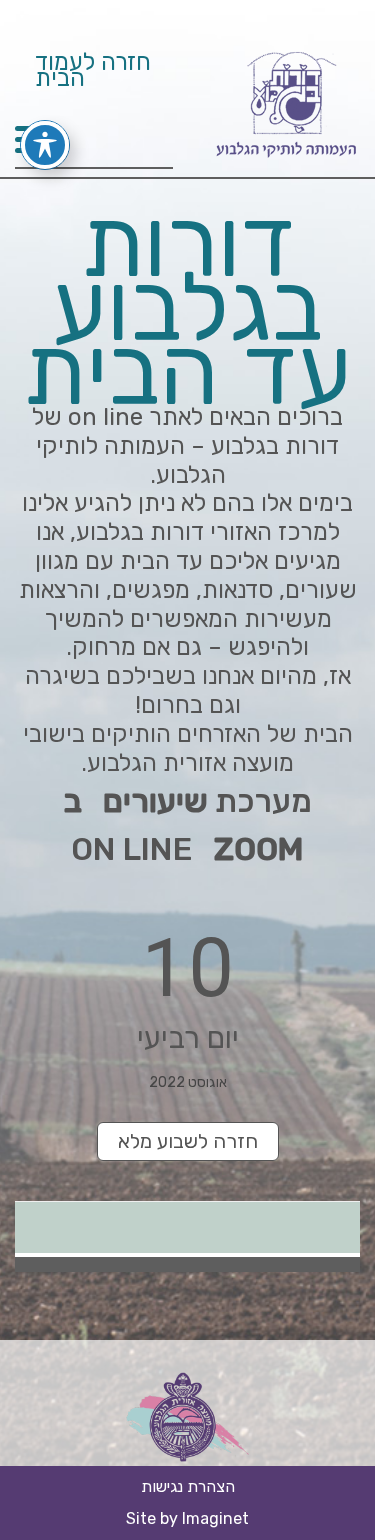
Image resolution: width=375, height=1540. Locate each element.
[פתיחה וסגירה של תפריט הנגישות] (45, 145)
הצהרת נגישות (188, 1486)
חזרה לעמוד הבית (93, 73)
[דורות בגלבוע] (285, 160)
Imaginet (215, 1518)
